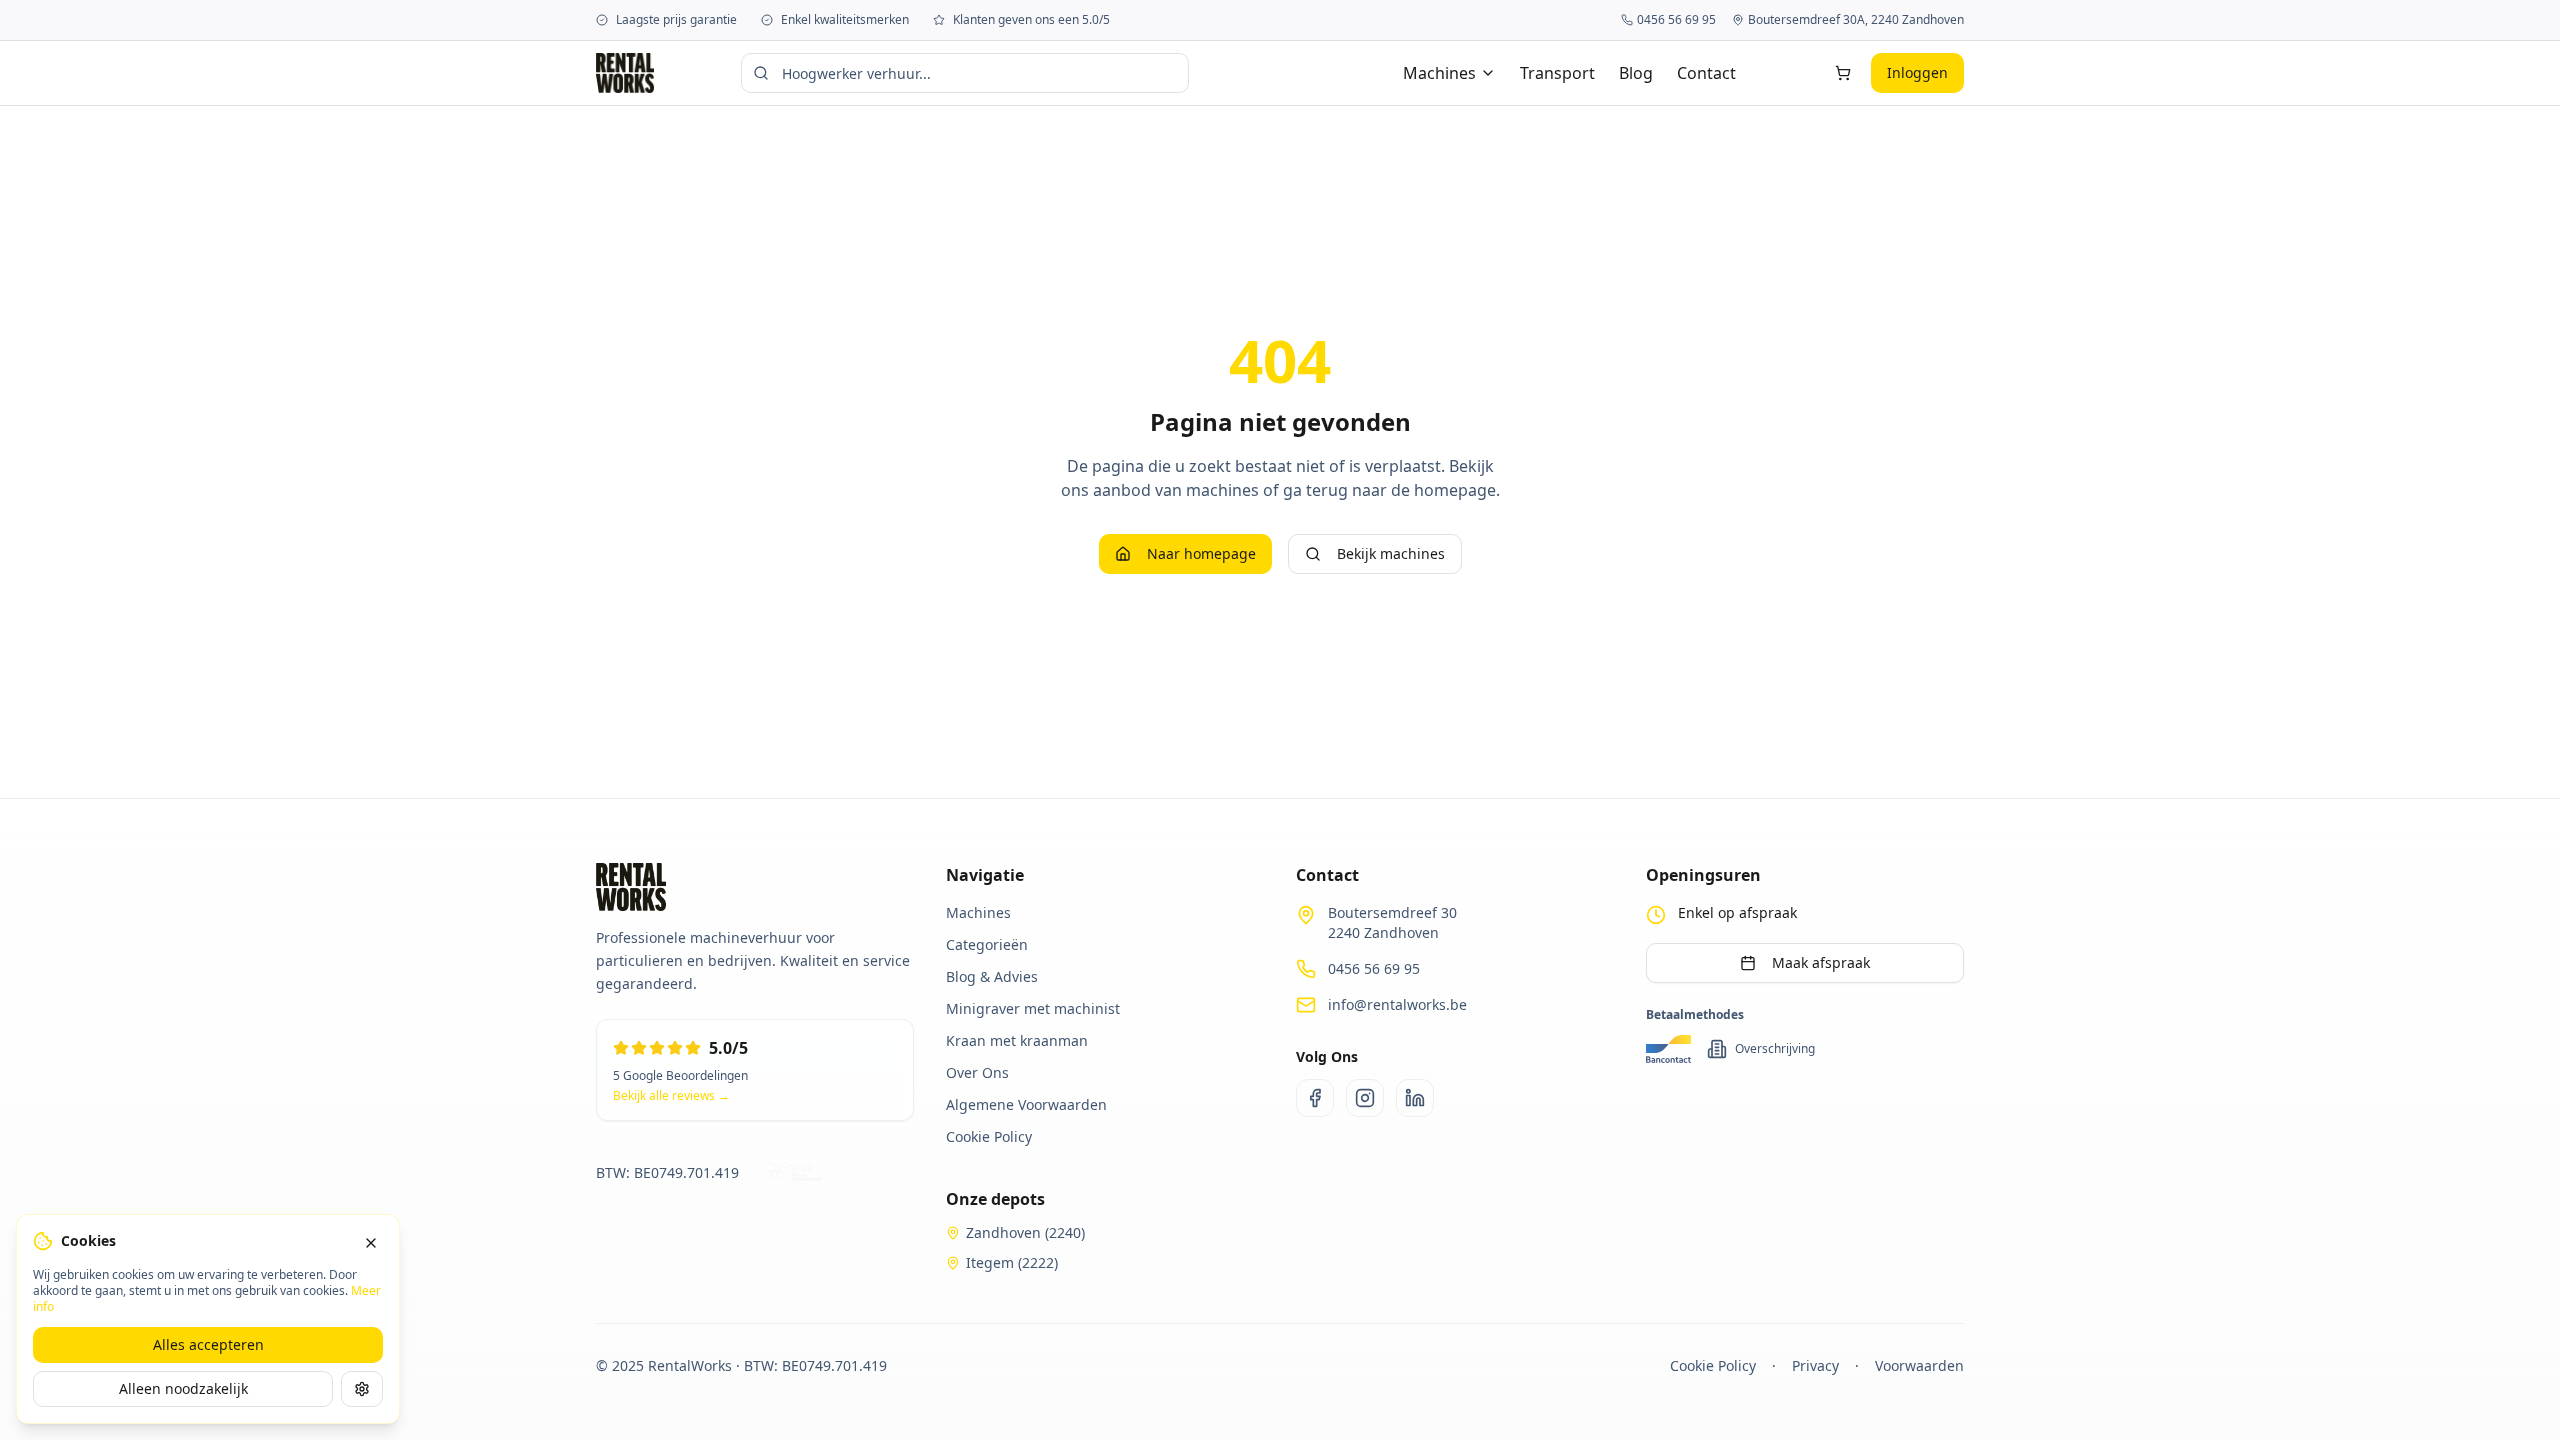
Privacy (1815, 1365)
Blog (1636, 73)
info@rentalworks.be (1397, 1004)
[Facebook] (1315, 1098)
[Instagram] (1365, 1098)
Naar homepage (1201, 553)
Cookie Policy (1713, 1365)
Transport (1557, 73)
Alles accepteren (208, 1344)
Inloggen (1917, 72)
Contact (1706, 73)
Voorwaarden (1919, 1365)
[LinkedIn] (1415, 1098)
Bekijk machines (1391, 553)
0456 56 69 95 (1374, 968)
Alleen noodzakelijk (183, 1388)
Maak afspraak (1821, 962)
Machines (1439, 73)
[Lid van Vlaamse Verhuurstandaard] (797, 1173)
